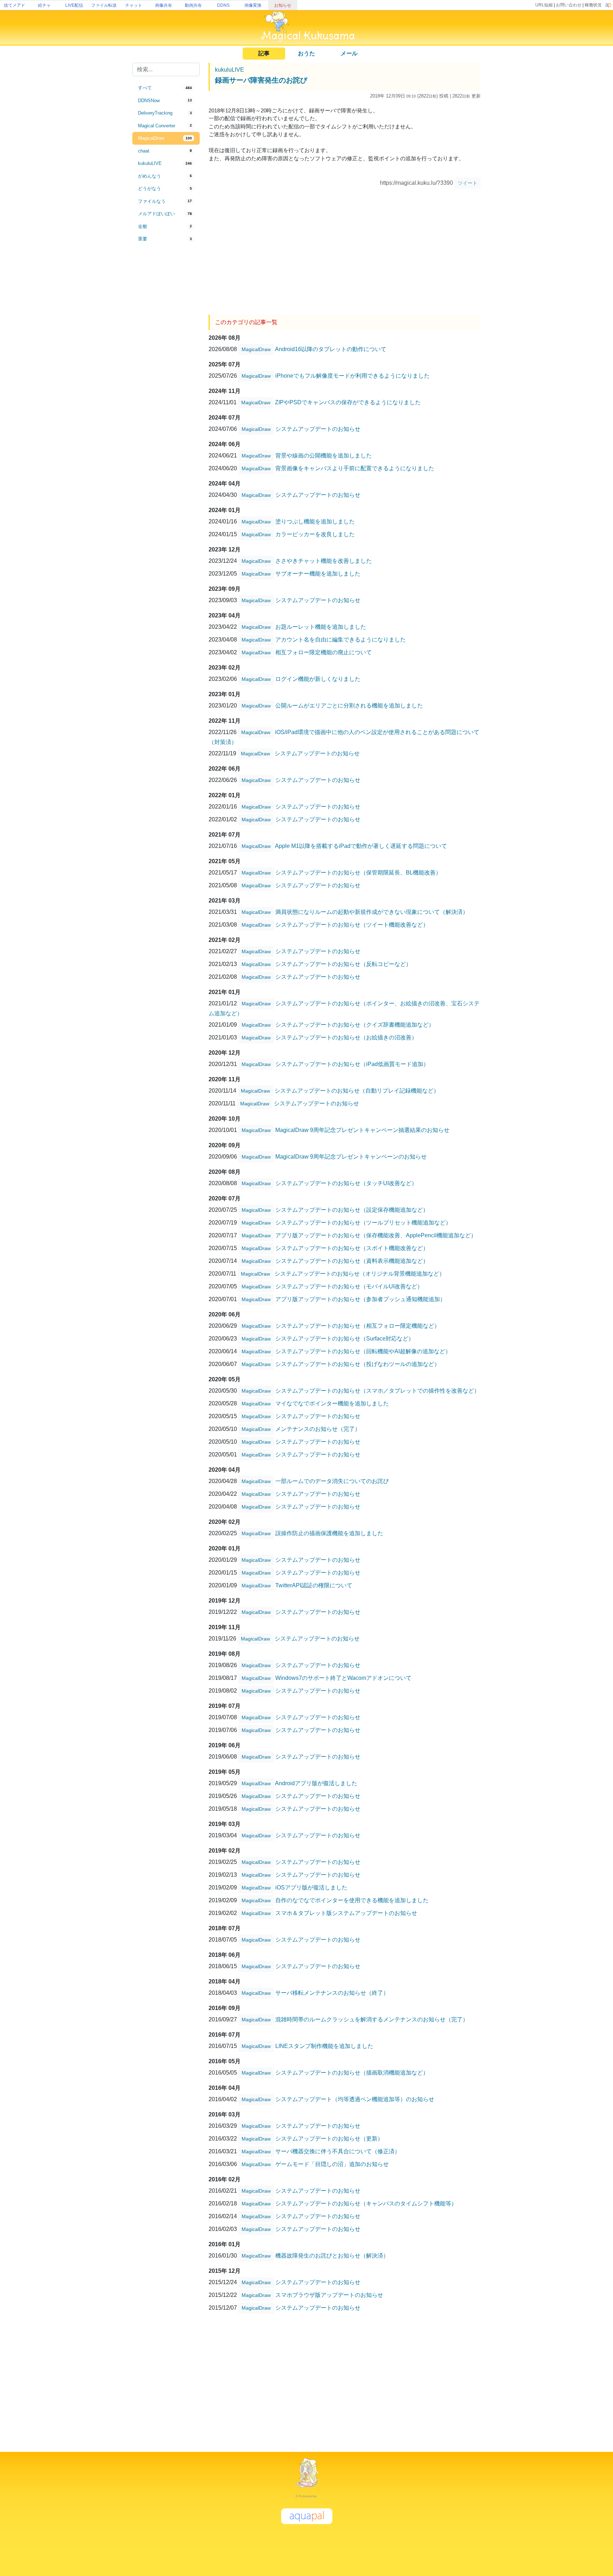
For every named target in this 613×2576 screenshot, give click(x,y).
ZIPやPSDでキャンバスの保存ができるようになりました (348, 402)
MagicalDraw (256, 349)
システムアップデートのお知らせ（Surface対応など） (345, 1338)
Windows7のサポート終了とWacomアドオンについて (343, 1678)
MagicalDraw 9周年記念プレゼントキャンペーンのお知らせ (351, 1156)
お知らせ (283, 5)
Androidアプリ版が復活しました (316, 1783)
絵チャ (44, 5)
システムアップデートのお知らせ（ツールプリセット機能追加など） (363, 1222)
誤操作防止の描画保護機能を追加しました (329, 1533)
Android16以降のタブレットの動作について (331, 349)
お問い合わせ (569, 5)
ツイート (468, 183)
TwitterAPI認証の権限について (314, 1585)
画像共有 (164, 5)
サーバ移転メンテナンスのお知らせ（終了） (332, 1992)
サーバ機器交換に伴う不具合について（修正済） (338, 2151)
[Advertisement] (166, 362)
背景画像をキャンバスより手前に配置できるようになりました (355, 468)
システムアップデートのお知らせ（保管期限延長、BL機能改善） (358, 872)
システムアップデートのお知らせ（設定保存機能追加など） (352, 1209)
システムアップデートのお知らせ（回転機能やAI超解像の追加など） (363, 1351)
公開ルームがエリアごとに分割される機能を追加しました (349, 705)
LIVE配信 (74, 5)
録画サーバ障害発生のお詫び (261, 80)
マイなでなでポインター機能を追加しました (332, 1403)
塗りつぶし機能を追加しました (315, 521)
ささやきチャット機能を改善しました (324, 560)
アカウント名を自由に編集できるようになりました (341, 639)
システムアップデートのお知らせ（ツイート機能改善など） (352, 924)
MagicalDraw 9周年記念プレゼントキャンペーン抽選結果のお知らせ (362, 1130)
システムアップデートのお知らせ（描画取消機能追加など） (352, 2072)
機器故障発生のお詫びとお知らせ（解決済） (332, 2255)
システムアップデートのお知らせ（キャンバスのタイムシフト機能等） (366, 2203)
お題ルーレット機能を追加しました (321, 626)
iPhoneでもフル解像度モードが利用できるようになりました (352, 375)
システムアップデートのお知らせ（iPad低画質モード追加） (352, 1064)
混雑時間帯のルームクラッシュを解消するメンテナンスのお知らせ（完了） (372, 2019)
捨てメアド (15, 5)
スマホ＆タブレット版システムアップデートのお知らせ (346, 1913)
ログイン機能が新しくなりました (318, 679)
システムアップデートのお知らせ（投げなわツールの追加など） (358, 1364)
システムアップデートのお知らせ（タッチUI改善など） (346, 1183)
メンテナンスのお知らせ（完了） (318, 1429)
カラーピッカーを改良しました (315, 534)
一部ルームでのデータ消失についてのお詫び (332, 1481)
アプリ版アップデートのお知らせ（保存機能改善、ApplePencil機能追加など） (376, 1235)
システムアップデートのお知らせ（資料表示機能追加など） (352, 1261)
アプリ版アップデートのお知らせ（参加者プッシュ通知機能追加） (360, 1299)
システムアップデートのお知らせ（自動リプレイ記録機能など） (357, 1090)
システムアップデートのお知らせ (318, 429)
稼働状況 (593, 5)
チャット (134, 5)
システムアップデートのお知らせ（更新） (329, 2138)
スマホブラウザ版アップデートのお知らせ (329, 2295)
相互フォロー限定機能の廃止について (324, 652)
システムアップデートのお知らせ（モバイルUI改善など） (349, 1286)
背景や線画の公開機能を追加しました (324, 455)
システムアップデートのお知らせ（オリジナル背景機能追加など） (360, 1273)
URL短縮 (544, 5)
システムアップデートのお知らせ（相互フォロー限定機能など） (358, 1325)
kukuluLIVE (230, 70)
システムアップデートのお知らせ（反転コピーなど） (343, 964)
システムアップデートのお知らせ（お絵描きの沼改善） (346, 1037)
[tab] (166, 88)
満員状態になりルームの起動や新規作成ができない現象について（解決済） (372, 912)
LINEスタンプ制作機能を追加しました (324, 2046)
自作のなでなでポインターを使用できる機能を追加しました (352, 1900)
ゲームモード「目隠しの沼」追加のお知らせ (332, 2164)
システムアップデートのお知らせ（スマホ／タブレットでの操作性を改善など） (377, 1390)
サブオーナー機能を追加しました (318, 573)
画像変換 (253, 5)
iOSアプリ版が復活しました (311, 1887)
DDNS (223, 5)
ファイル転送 (104, 5)
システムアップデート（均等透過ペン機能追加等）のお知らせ (355, 2099)
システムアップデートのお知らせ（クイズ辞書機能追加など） (355, 1024)
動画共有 (193, 5)
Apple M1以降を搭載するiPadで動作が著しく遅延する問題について (361, 846)
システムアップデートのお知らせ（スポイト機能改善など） (352, 1248)
